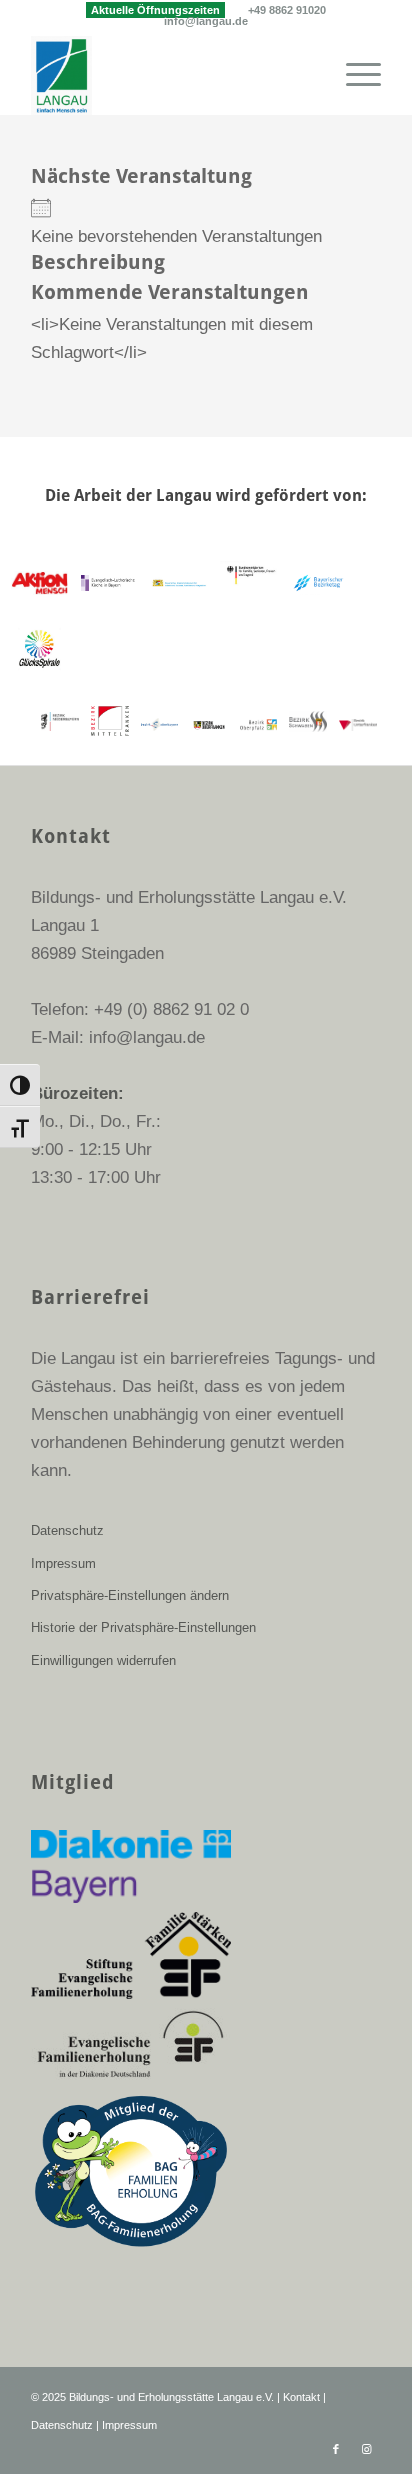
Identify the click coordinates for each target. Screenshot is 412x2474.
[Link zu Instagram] (366, 2449)
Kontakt (301, 2397)
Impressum (63, 1563)
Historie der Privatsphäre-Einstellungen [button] (143, 1627)
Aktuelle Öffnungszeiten (155, 10)
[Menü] (353, 75)
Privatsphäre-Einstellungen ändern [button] (130, 1595)
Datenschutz (67, 1530)
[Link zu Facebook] (336, 2449)
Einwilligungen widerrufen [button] (103, 1660)
